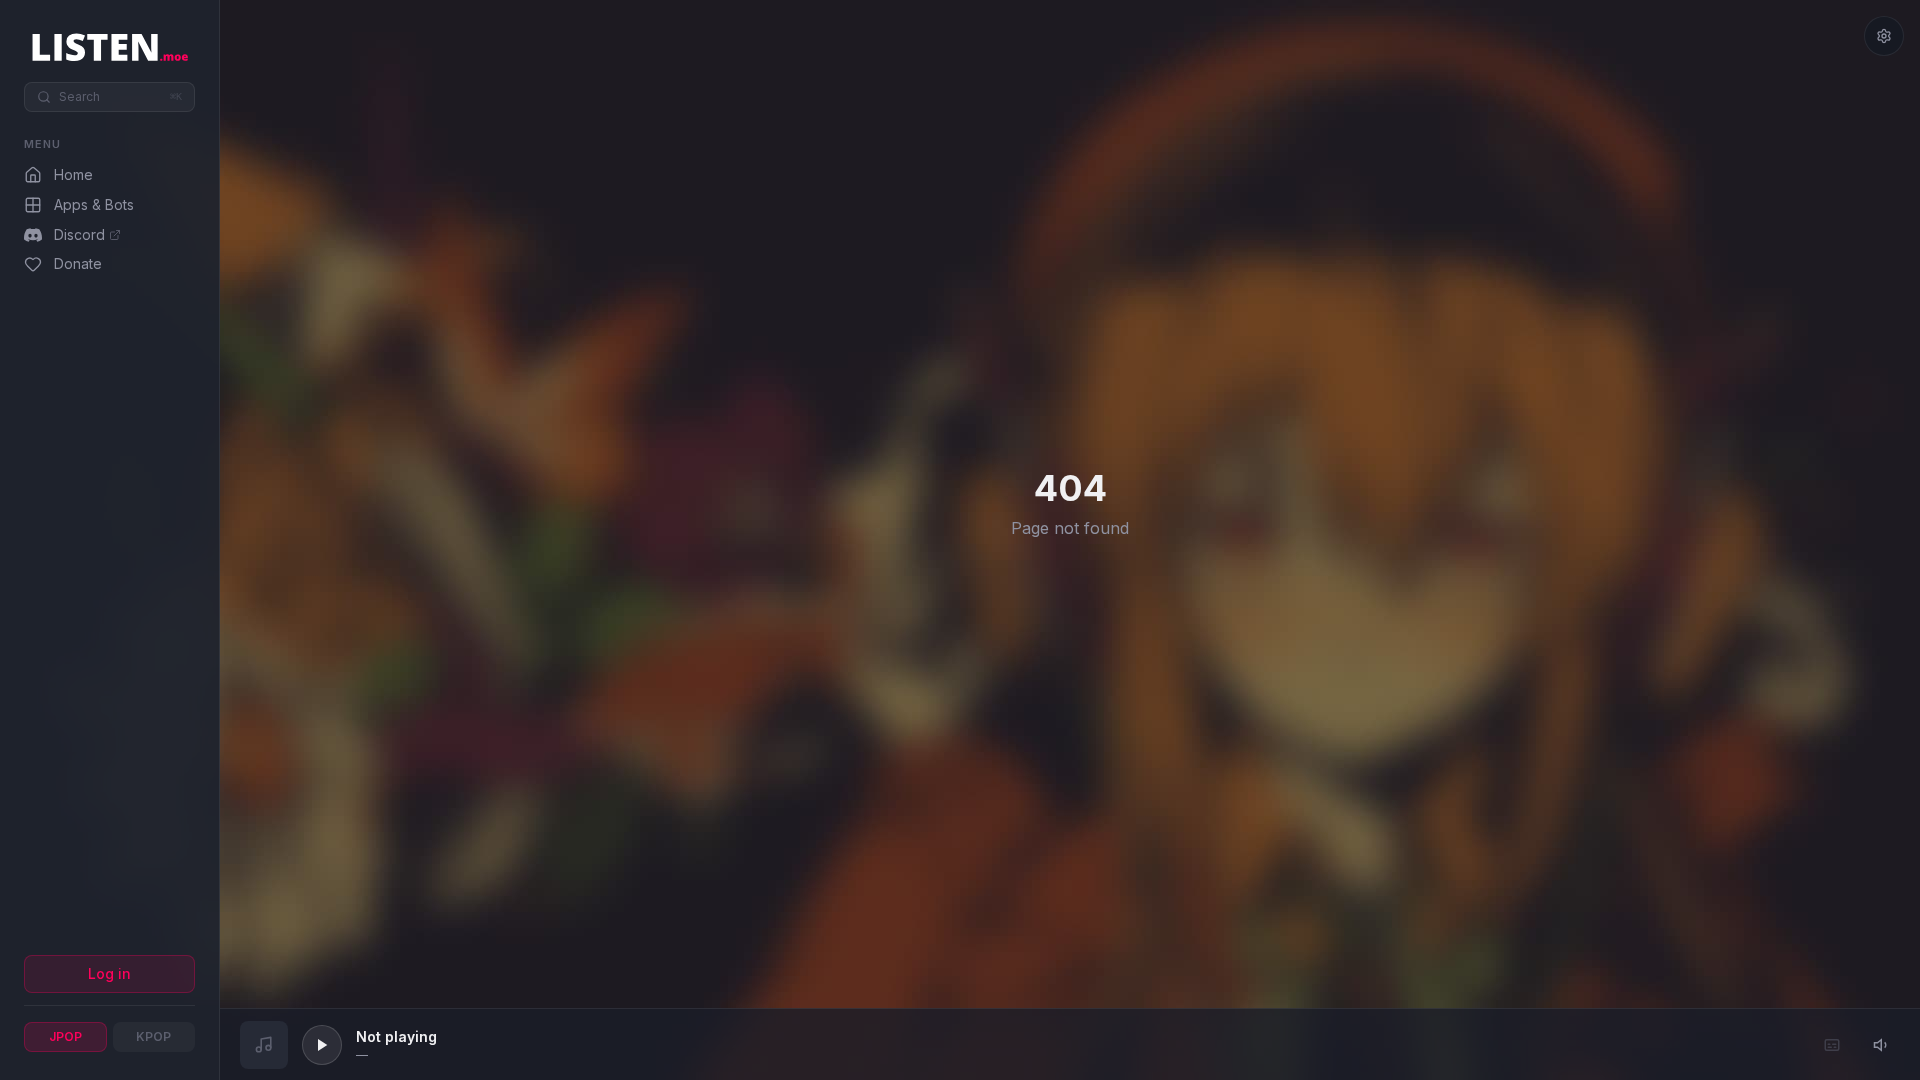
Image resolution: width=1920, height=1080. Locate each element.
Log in (109, 973)
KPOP (153, 1036)
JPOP (65, 1036)
